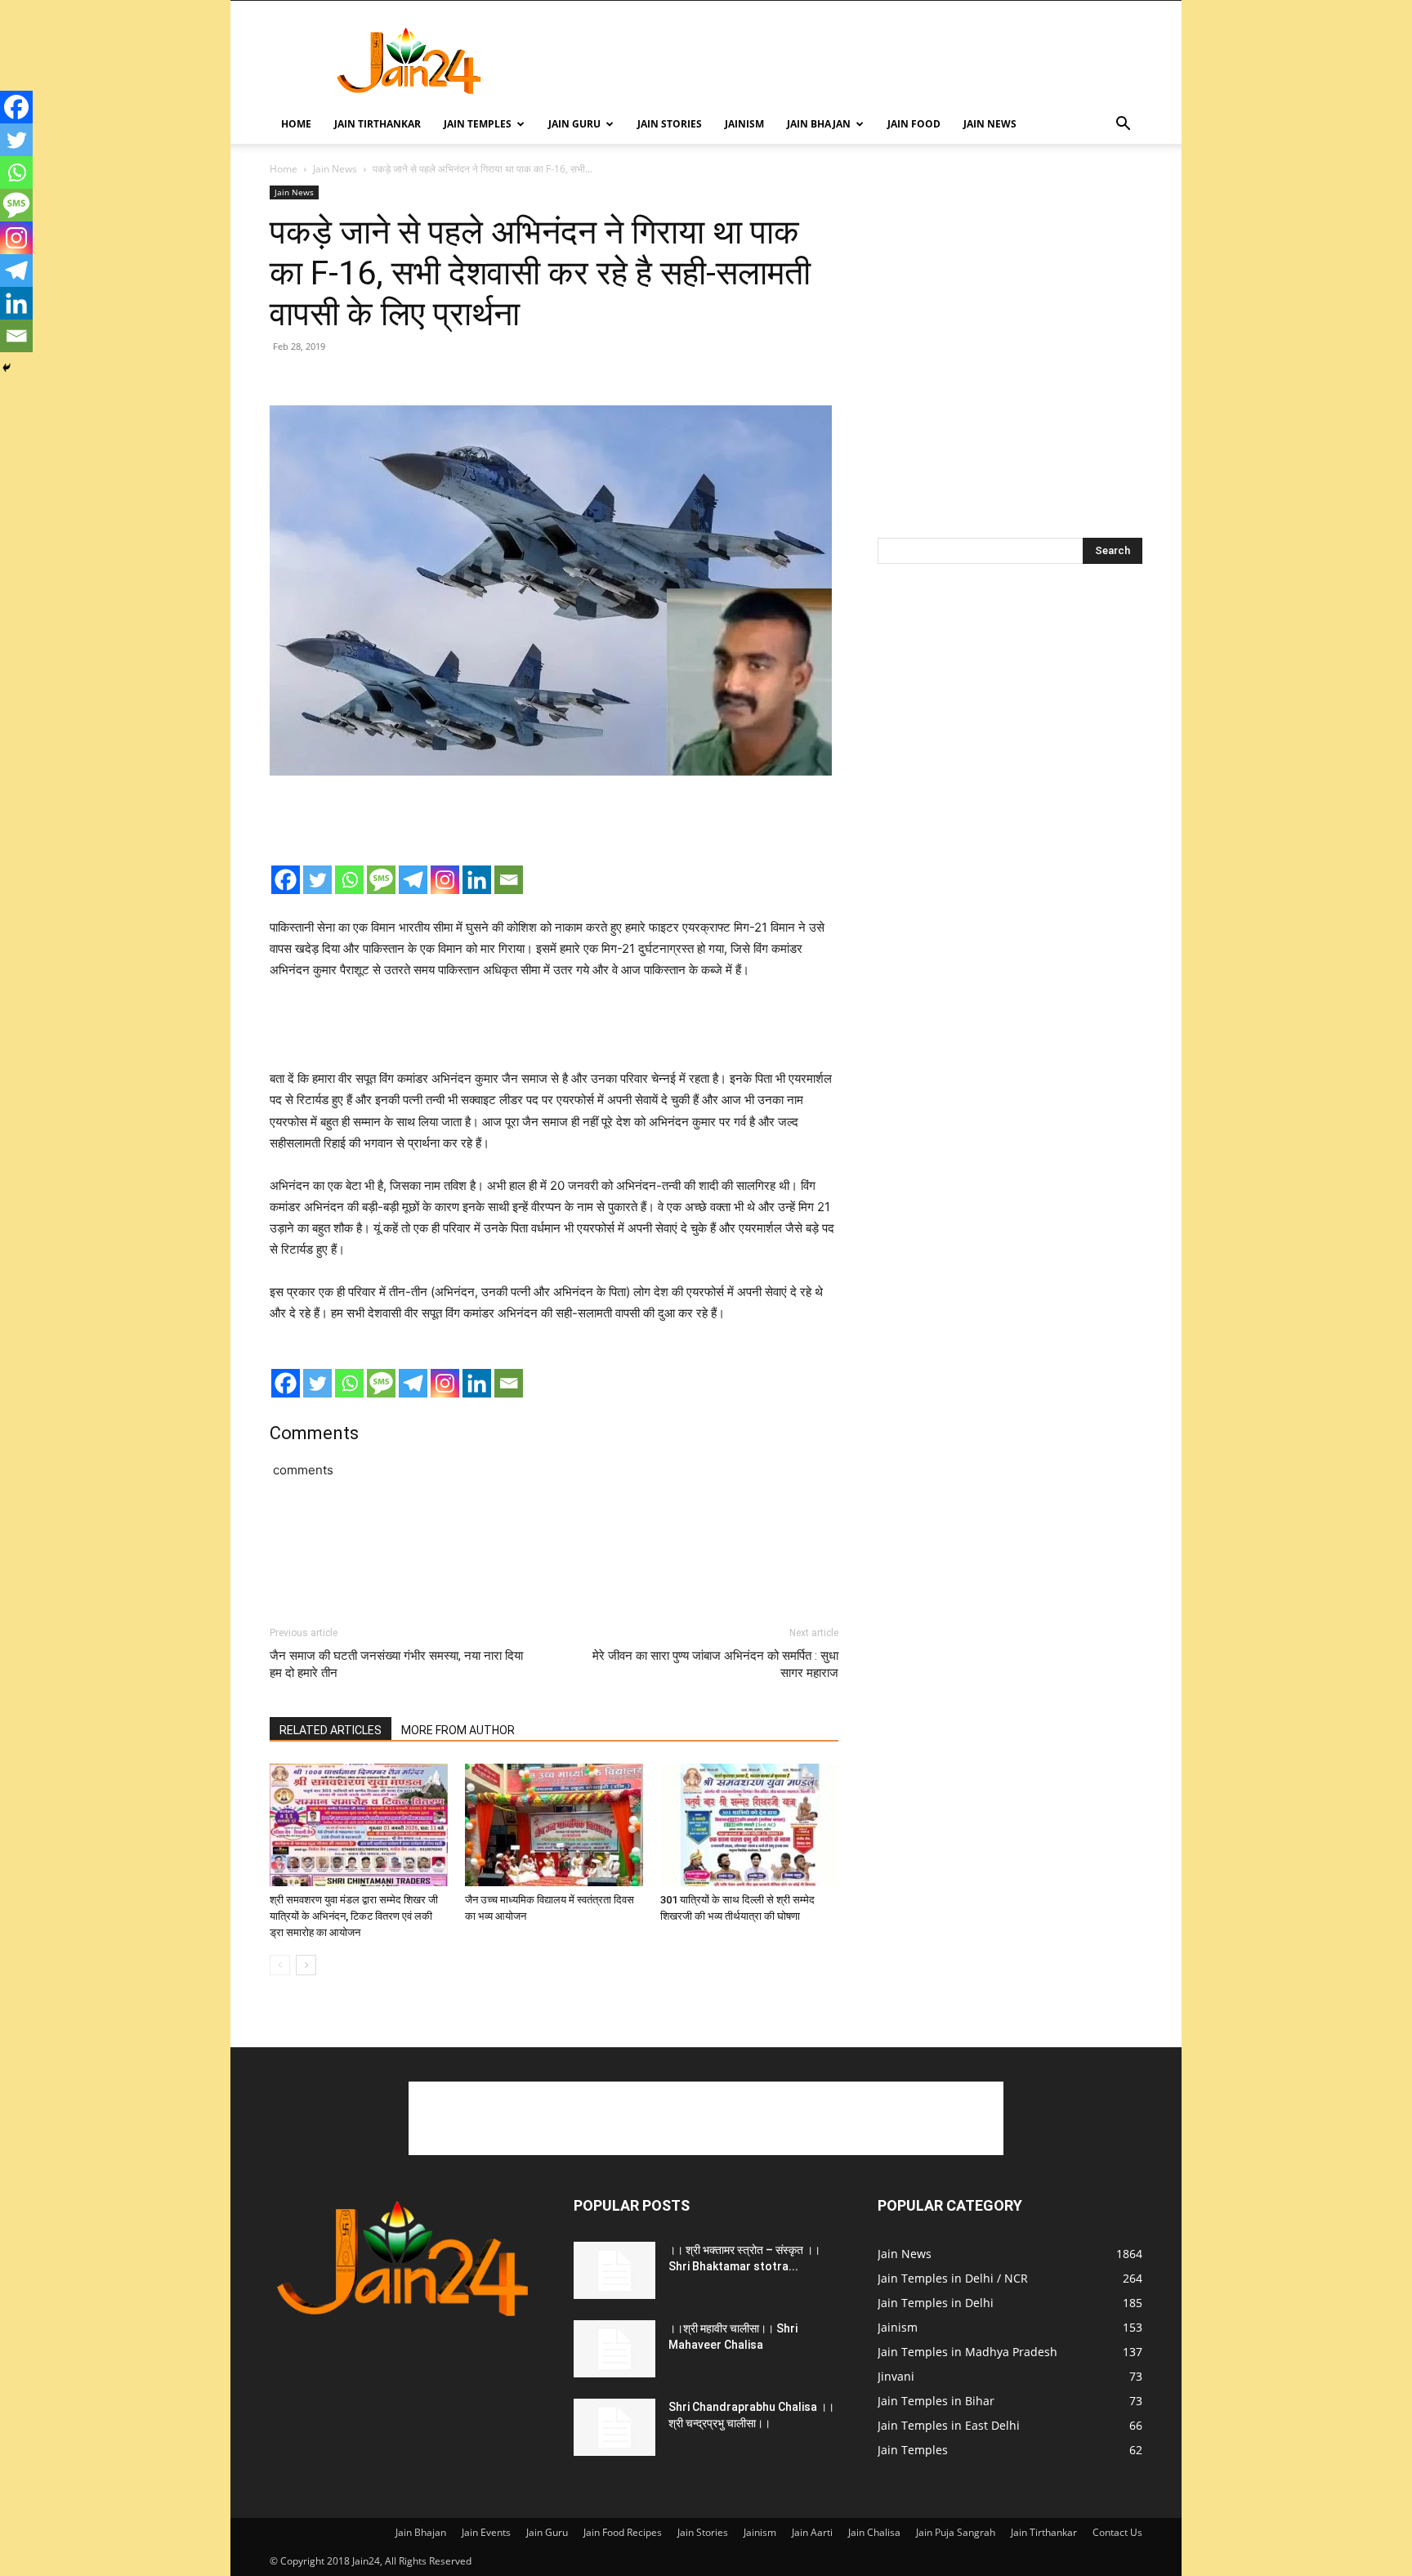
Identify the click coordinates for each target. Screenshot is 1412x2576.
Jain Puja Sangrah (956, 2532)
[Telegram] (413, 880)
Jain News (990, 124)
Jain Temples (478, 124)
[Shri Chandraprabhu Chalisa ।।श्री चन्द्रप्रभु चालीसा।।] (614, 2427)
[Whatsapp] (349, 880)
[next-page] (306, 1965)
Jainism (744, 124)
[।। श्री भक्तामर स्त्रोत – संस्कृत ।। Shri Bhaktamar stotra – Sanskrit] (614, 2270)
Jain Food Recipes (623, 2532)
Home (296, 124)
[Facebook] (286, 880)
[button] (1123, 125)
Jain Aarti (812, 2532)
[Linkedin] (477, 880)
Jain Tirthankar (378, 124)
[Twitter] (317, 880)
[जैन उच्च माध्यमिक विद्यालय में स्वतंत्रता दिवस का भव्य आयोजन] (554, 1825)
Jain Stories (670, 124)
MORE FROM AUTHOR (458, 1730)
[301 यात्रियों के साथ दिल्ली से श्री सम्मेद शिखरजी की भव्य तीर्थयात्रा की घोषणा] (749, 1825)
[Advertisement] (845, 60)
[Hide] (7, 368)
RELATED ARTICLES (331, 1730)
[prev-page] (280, 1965)
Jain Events (486, 2532)
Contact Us (1117, 2532)
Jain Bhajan (819, 124)
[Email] (509, 880)
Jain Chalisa (874, 2532)
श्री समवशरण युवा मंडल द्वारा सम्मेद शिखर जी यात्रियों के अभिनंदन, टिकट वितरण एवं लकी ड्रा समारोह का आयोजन (354, 1916)
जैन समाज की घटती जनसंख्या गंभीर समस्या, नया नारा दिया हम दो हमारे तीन (396, 1664)
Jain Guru (574, 124)
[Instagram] (445, 880)
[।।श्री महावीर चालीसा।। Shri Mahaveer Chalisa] (614, 2349)
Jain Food (914, 124)
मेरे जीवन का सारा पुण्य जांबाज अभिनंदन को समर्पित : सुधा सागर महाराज (715, 1664)
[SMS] (381, 880)
